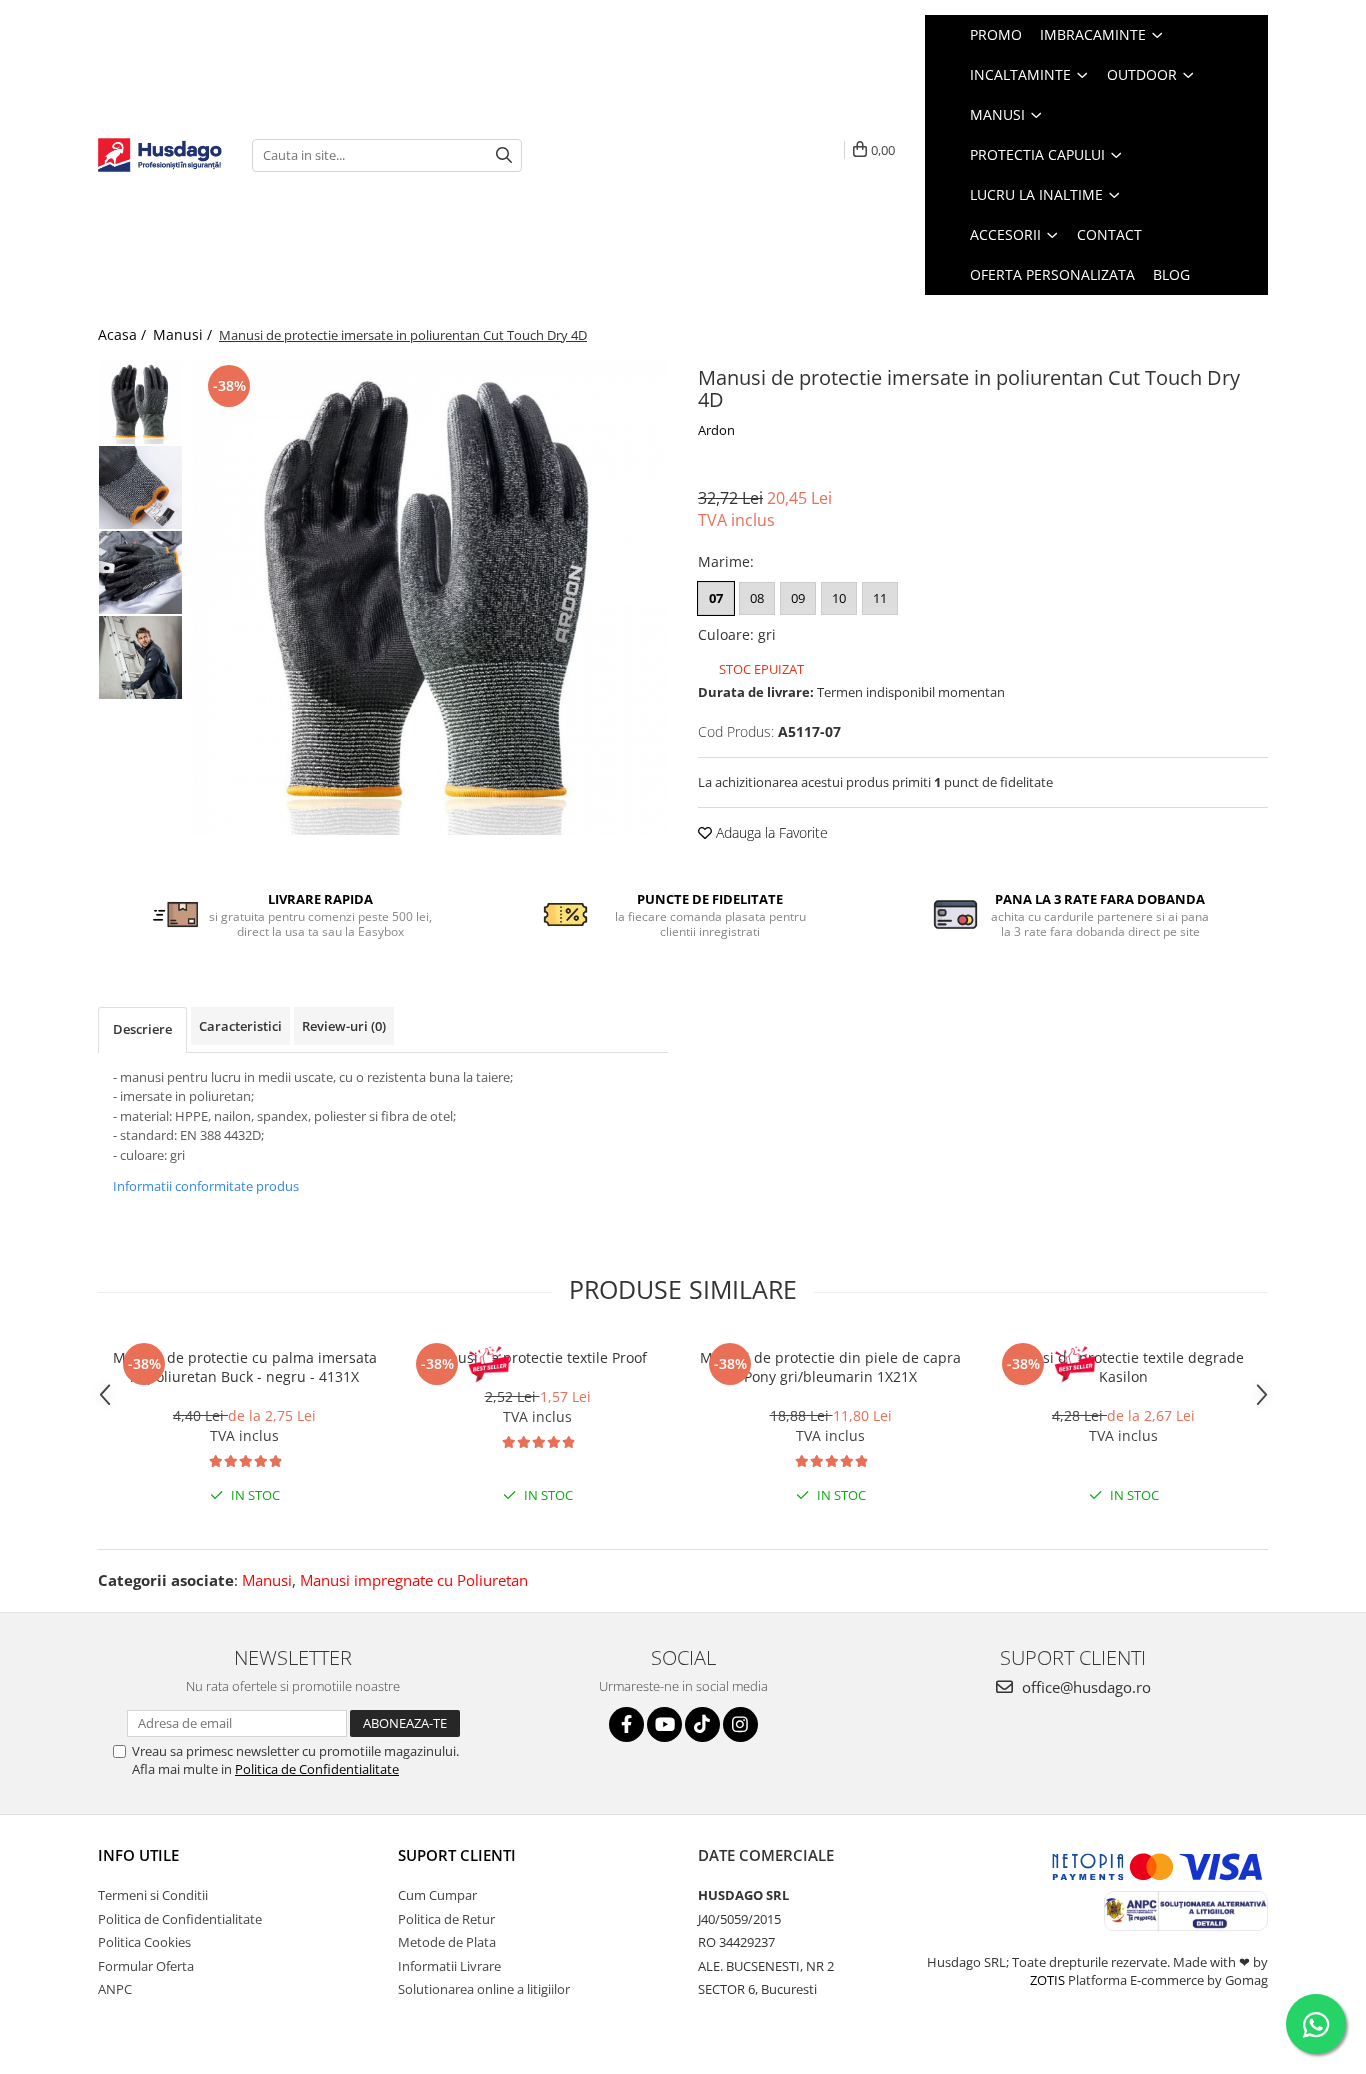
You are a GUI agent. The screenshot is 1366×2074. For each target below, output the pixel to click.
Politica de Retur (446, 1919)
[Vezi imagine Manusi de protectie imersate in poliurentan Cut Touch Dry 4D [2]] (140, 572)
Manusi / (184, 334)
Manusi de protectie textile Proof (537, 1357)
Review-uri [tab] (344, 1026)
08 (757, 598)
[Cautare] (504, 155)
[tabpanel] (430, 597)
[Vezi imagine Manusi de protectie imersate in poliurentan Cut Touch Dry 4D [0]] (140, 402)
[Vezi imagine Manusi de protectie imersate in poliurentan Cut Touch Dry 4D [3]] (140, 657)
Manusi (267, 1580)
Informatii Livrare (449, 1966)
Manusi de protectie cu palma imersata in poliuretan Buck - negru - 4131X (245, 1367)
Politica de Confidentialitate (317, 1769)
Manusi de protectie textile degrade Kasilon (1124, 1367)
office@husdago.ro (1084, 1687)
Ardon (716, 430)
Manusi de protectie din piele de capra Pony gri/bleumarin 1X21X (830, 1367)
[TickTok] (702, 1724)
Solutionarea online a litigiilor (484, 1989)
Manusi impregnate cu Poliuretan (414, 1580)
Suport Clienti (457, 1855)
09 (798, 598)
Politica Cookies (144, 1942)
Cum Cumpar (437, 1895)
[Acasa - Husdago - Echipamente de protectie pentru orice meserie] (160, 155)
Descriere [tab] (142, 1029)
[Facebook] (626, 1724)
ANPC (115, 1989)
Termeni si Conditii (153, 1895)
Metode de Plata (447, 1942)
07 (716, 598)
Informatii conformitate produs (206, 1186)
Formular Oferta (146, 1966)
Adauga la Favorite (770, 832)
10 (839, 598)
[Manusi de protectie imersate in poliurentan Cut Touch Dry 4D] (430, 597)
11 (880, 598)
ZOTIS (1047, 1980)
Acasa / (124, 334)
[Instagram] (740, 1724)
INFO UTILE (138, 1855)
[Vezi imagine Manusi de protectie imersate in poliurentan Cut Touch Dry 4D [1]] (140, 487)
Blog (1171, 274)
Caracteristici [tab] (240, 1026)
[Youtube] (664, 1724)
